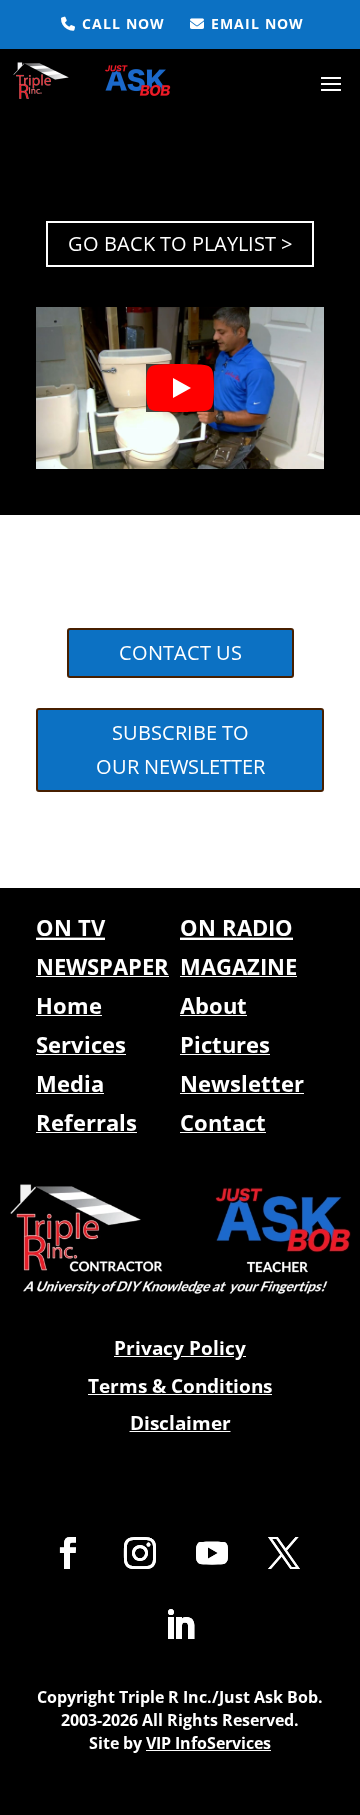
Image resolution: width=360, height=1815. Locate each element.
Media (70, 1083)
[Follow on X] (284, 1553)
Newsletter (242, 1083)
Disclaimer (180, 1423)
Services (81, 1044)
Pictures (225, 1044)
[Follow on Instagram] (140, 1553)
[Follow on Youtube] (212, 1553)
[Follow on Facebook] (68, 1553)
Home (69, 1005)
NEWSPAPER (102, 966)
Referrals (86, 1122)
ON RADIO (236, 927)
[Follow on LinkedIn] (180, 1625)
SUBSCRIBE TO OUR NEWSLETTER (180, 749)
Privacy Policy (180, 1348)
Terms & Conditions (180, 1386)
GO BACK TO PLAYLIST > (180, 243)
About (213, 1005)
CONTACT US (180, 652)
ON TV (70, 927)
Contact (223, 1122)
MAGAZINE (238, 966)
